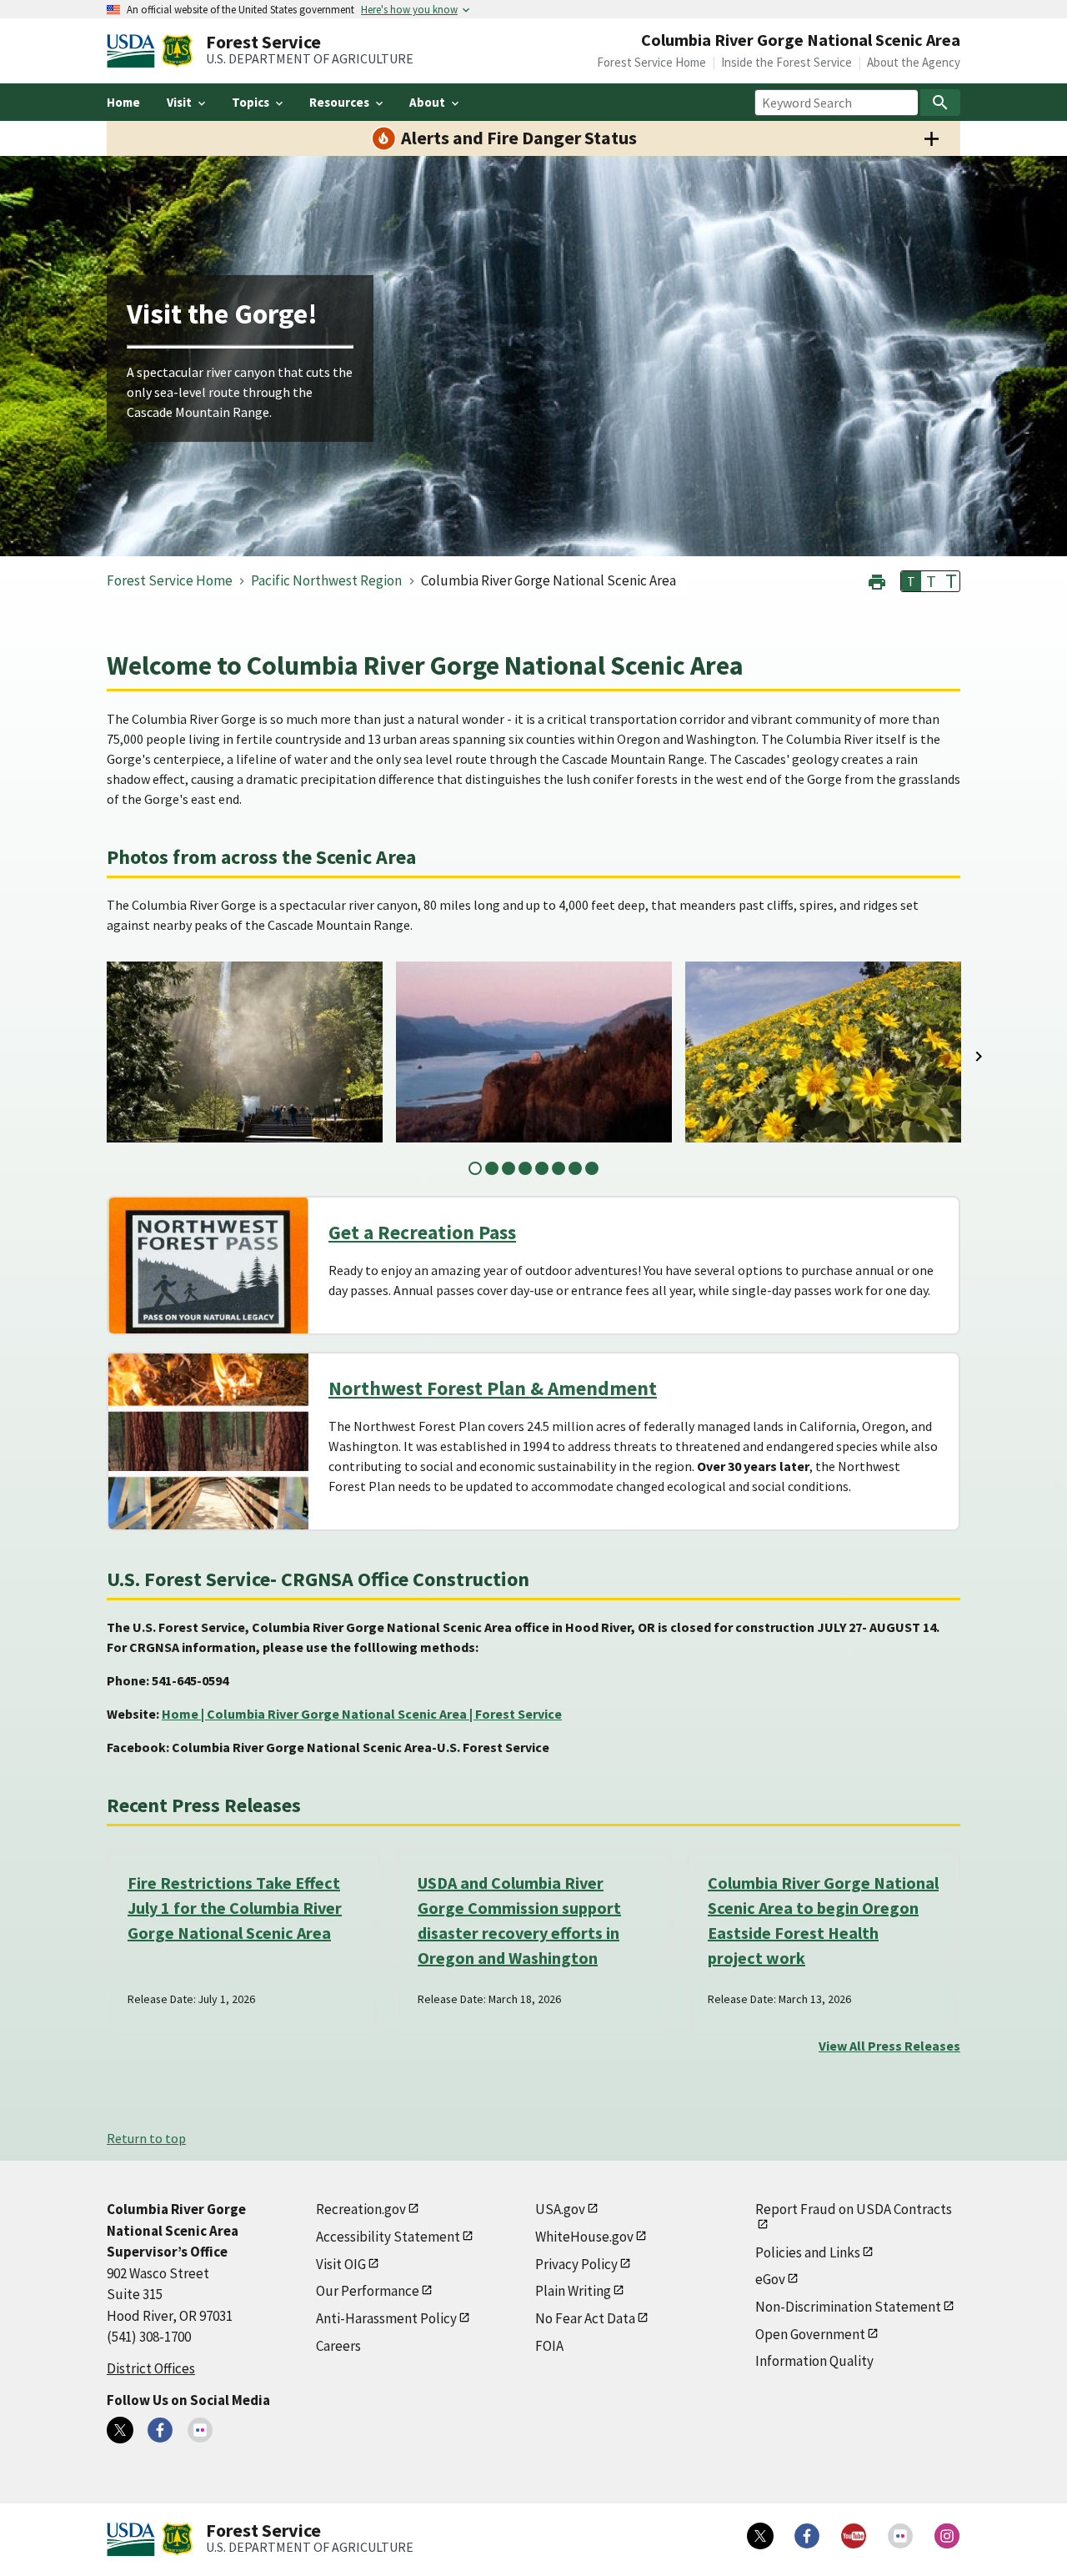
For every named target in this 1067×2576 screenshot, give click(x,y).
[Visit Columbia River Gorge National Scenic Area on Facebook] (160, 2430)
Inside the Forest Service (786, 62)
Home (123, 102)
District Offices (151, 2368)
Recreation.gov (361, 2209)
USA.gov (560, 2209)
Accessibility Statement (388, 2237)
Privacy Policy (576, 2264)
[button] (877, 580)
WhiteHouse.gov (584, 2237)
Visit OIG (341, 2264)
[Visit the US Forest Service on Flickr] (900, 2536)
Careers (338, 2346)
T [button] (911, 581)
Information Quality (814, 2361)
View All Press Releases (889, 2046)
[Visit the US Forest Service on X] (760, 2536)
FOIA (549, 2346)
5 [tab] (542, 1168)
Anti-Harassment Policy (386, 2318)
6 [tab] (559, 1168)
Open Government (810, 2334)
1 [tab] (475, 1168)
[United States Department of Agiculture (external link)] (134, 51)
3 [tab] (508, 1168)
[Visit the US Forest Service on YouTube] (854, 2536)
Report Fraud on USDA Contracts (854, 2209)
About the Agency (914, 62)
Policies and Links (808, 2252)
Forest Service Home (651, 62)
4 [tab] (525, 1168)
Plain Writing (573, 2291)
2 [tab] (492, 1168)
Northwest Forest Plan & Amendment (493, 1388)
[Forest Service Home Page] (177, 51)
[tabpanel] (245, 1052)
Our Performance (368, 2291)
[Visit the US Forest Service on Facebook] (807, 2536)
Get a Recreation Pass (422, 1232)
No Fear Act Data (585, 2318)
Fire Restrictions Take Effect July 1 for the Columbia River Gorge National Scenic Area (235, 1908)
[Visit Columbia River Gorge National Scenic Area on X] (120, 2430)
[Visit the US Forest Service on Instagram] (947, 2536)
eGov (770, 2279)
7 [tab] (575, 1168)
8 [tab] (592, 1168)
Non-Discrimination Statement (848, 2307)
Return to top (146, 2138)
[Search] (940, 103)
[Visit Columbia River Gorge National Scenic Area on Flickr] (200, 2430)
